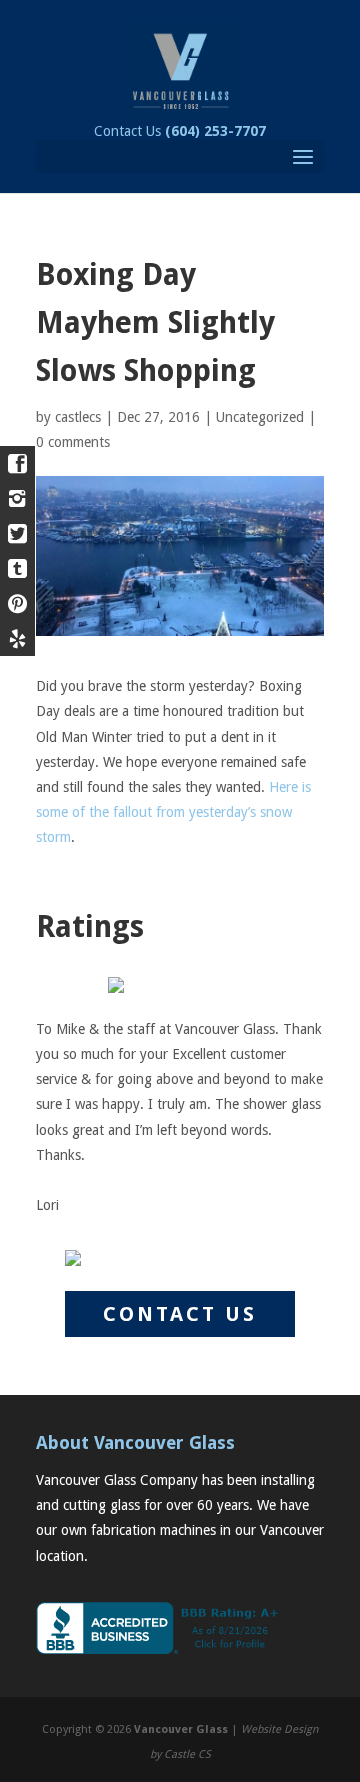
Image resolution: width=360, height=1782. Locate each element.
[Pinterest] (17, 603)
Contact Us (180, 131)
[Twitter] (17, 533)
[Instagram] (17, 498)
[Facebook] (17, 463)
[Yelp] (17, 638)
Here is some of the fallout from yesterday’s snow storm (173, 812)
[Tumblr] (17, 568)
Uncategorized (260, 417)
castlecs (78, 417)
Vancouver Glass (181, 1729)
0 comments (73, 442)
